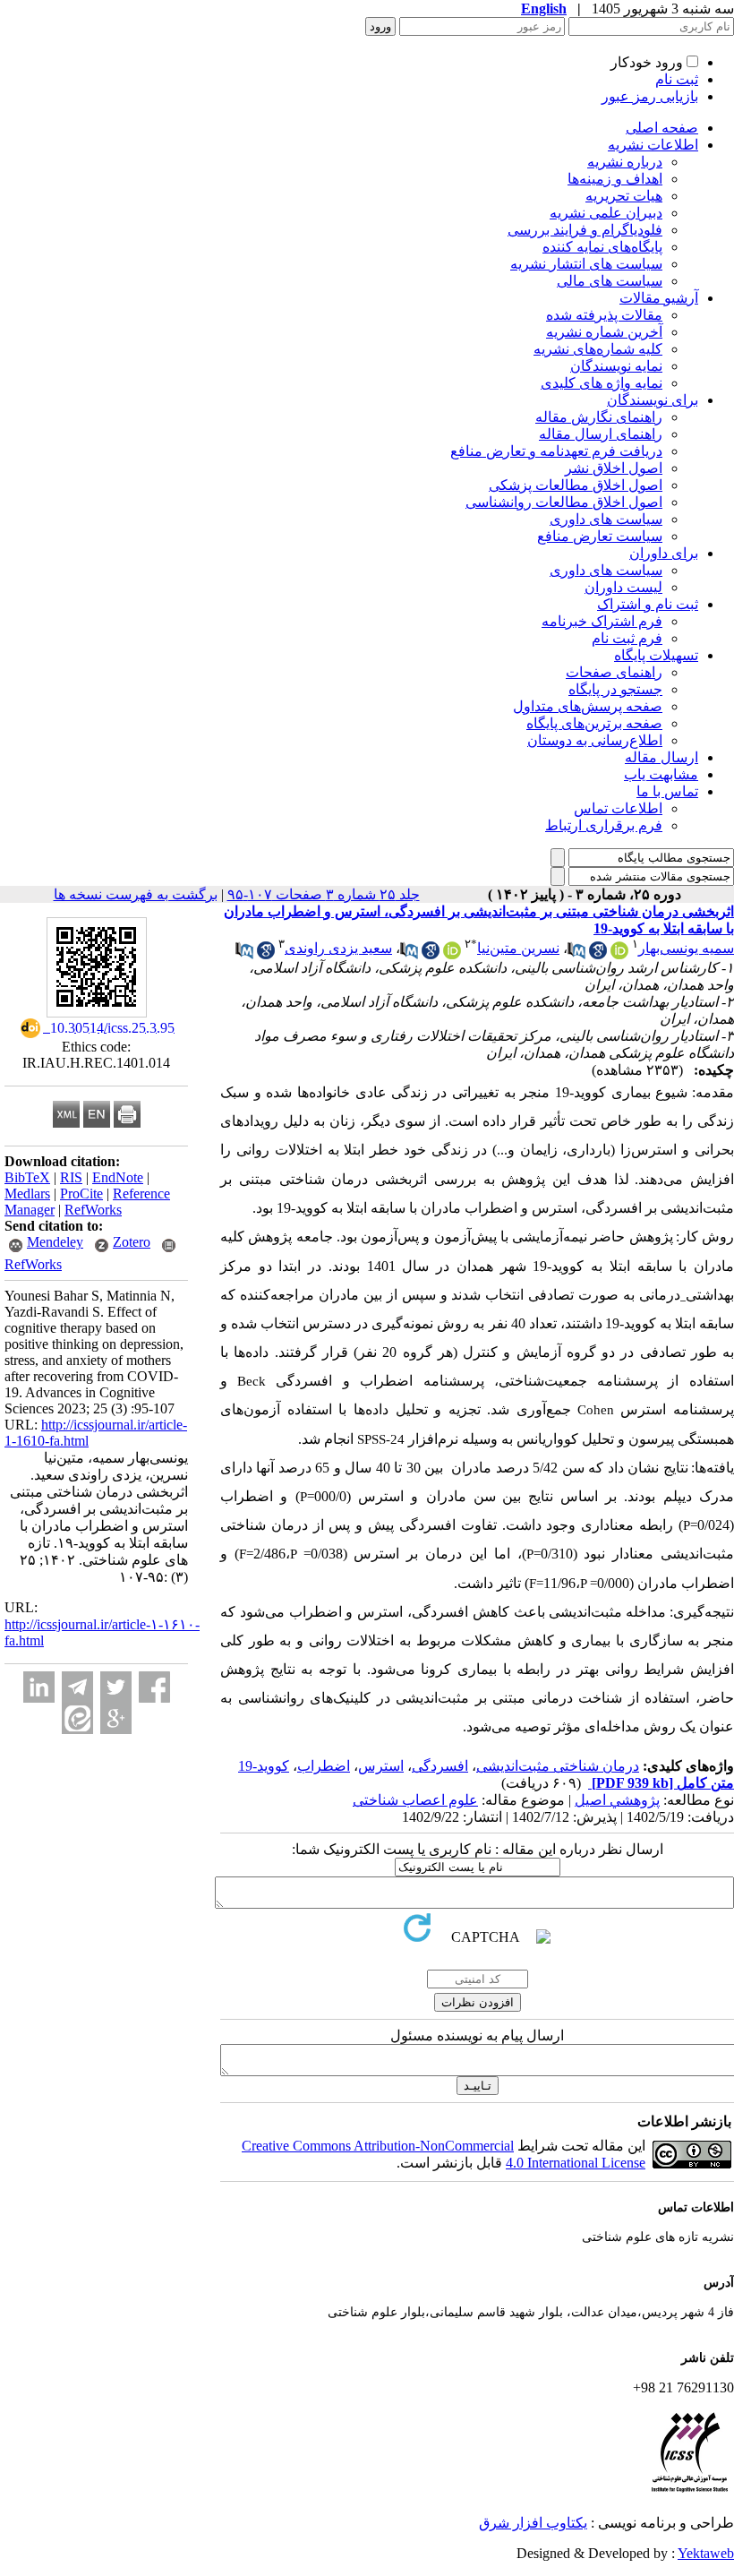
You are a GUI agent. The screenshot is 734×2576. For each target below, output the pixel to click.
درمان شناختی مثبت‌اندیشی (558, 1766)
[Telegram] (77, 1687)
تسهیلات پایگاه (656, 655)
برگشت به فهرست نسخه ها (136, 894)
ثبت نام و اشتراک (648, 604)
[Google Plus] (116, 1718)
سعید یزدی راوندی (338, 948)
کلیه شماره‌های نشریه (598, 349)
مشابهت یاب (661, 774)
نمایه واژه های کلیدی (602, 383)
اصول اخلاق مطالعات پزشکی (576, 485)
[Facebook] (154, 1687)
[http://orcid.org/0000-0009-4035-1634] (619, 954)
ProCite (81, 1194)
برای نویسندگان (653, 400)
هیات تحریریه (624, 196)
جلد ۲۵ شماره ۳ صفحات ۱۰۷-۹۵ (324, 894)
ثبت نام (677, 79)
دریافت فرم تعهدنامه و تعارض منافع (556, 451)
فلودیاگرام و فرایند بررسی (585, 230)
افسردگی (440, 1766)
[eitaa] (77, 1718)
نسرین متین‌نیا (518, 948)
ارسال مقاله (661, 757)
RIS (71, 1177)
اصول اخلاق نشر (614, 468)
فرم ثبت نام (627, 638)
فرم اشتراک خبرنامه (602, 621)
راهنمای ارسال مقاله (601, 434)
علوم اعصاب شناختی (415, 1800)
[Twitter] (116, 1687)
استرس (381, 1766)
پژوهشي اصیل (617, 1800)
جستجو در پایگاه (615, 689)
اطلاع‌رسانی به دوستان (595, 740)
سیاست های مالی (610, 281)
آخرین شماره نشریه (604, 332)
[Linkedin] (39, 1687)
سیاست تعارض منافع (600, 536)
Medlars (27, 1194)
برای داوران (664, 553)
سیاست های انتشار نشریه (586, 264)
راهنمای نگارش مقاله (599, 417)
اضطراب (324, 1766)
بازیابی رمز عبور (650, 96)
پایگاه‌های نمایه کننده (602, 247)
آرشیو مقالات (659, 298)
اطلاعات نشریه (653, 145)
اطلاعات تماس (618, 808)
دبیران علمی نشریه (606, 213)
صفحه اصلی (662, 128)
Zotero (132, 1242)
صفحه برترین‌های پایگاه (594, 723)
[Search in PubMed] (576, 954)
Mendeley (55, 1242)
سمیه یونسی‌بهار (686, 948)
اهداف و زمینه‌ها (615, 179)
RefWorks (93, 1210)
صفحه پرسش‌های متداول (588, 706)
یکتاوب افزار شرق (533, 2523)
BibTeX (27, 1177)
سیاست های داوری (606, 519)
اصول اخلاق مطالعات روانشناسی (564, 502)
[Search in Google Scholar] (598, 954)
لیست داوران (623, 587)
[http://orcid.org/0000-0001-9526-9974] (452, 954)
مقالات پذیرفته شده (604, 315)
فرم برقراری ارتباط (604, 825)
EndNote (118, 1177)
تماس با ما (667, 791)
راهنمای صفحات (614, 672)
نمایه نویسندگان (616, 366)
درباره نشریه (625, 162)
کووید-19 (264, 1766)
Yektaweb (706, 2553)
